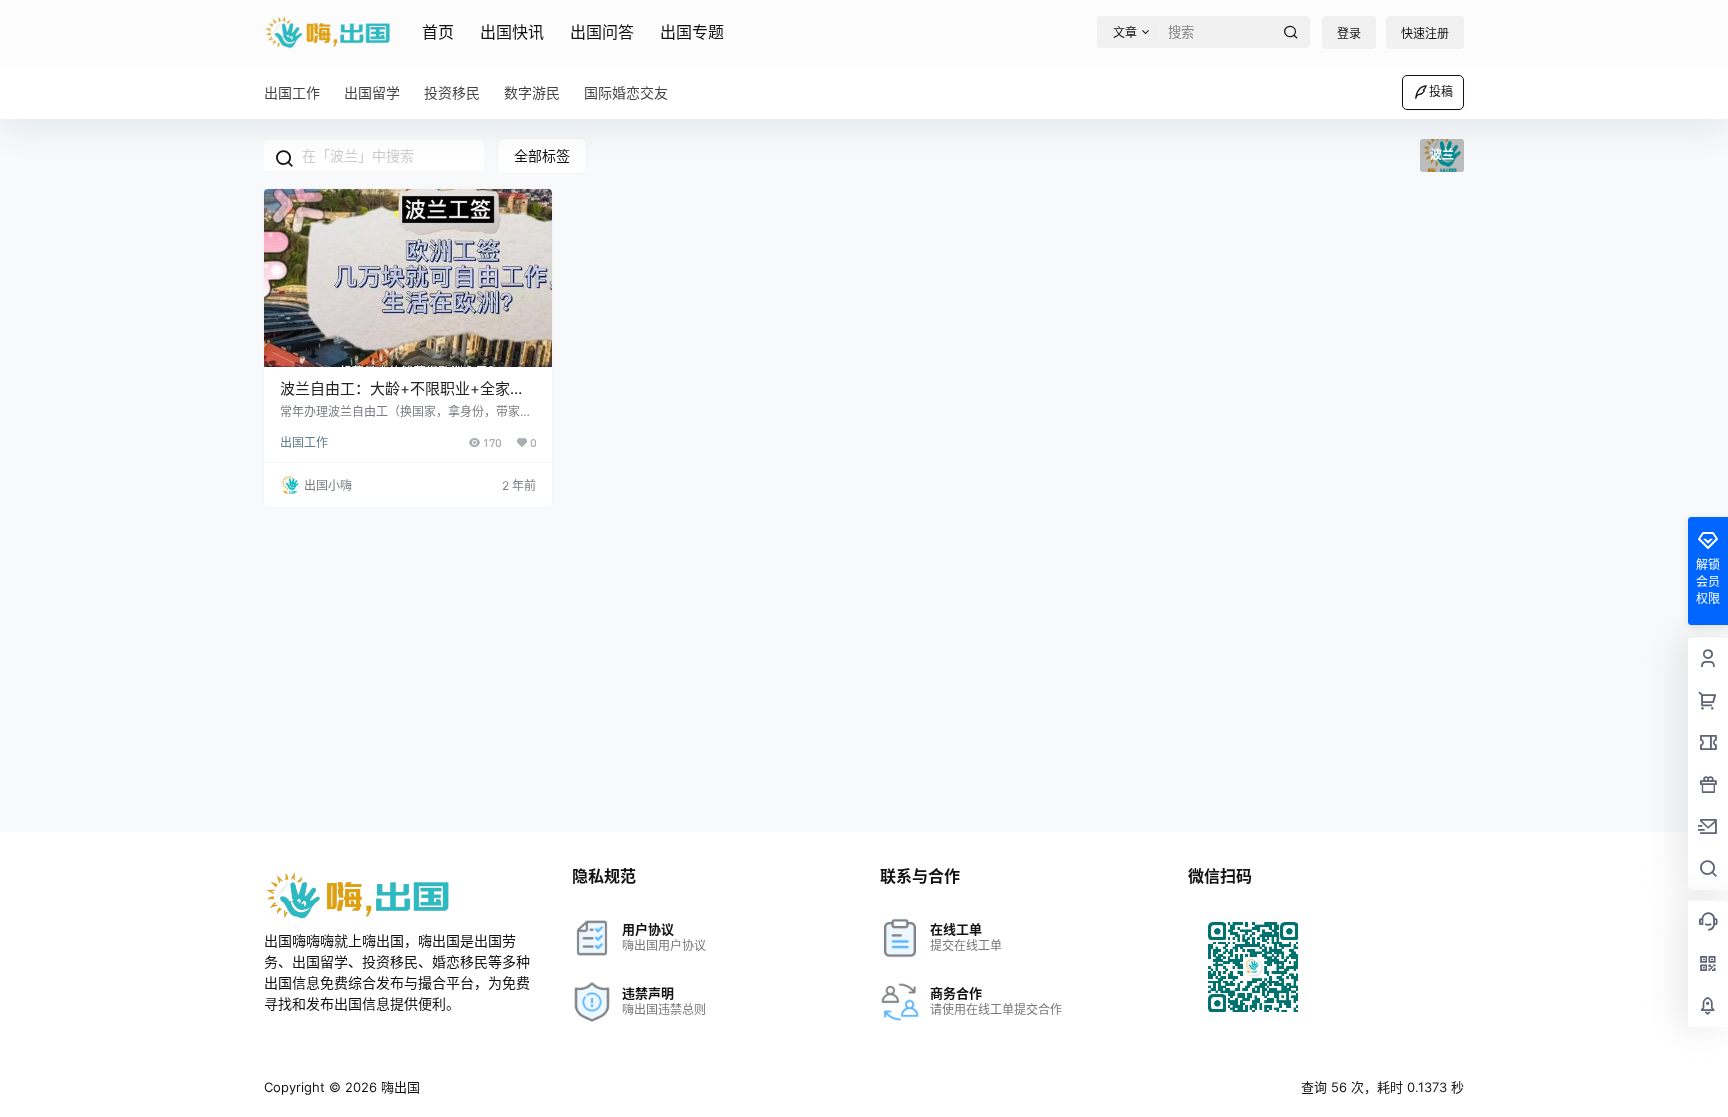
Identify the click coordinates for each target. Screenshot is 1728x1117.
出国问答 (602, 32)
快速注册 (1425, 33)
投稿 (1441, 91)
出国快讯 (512, 32)
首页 (438, 32)
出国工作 (304, 442)
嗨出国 (398, 1087)
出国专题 (692, 32)
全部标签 (542, 155)
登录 (1349, 33)
